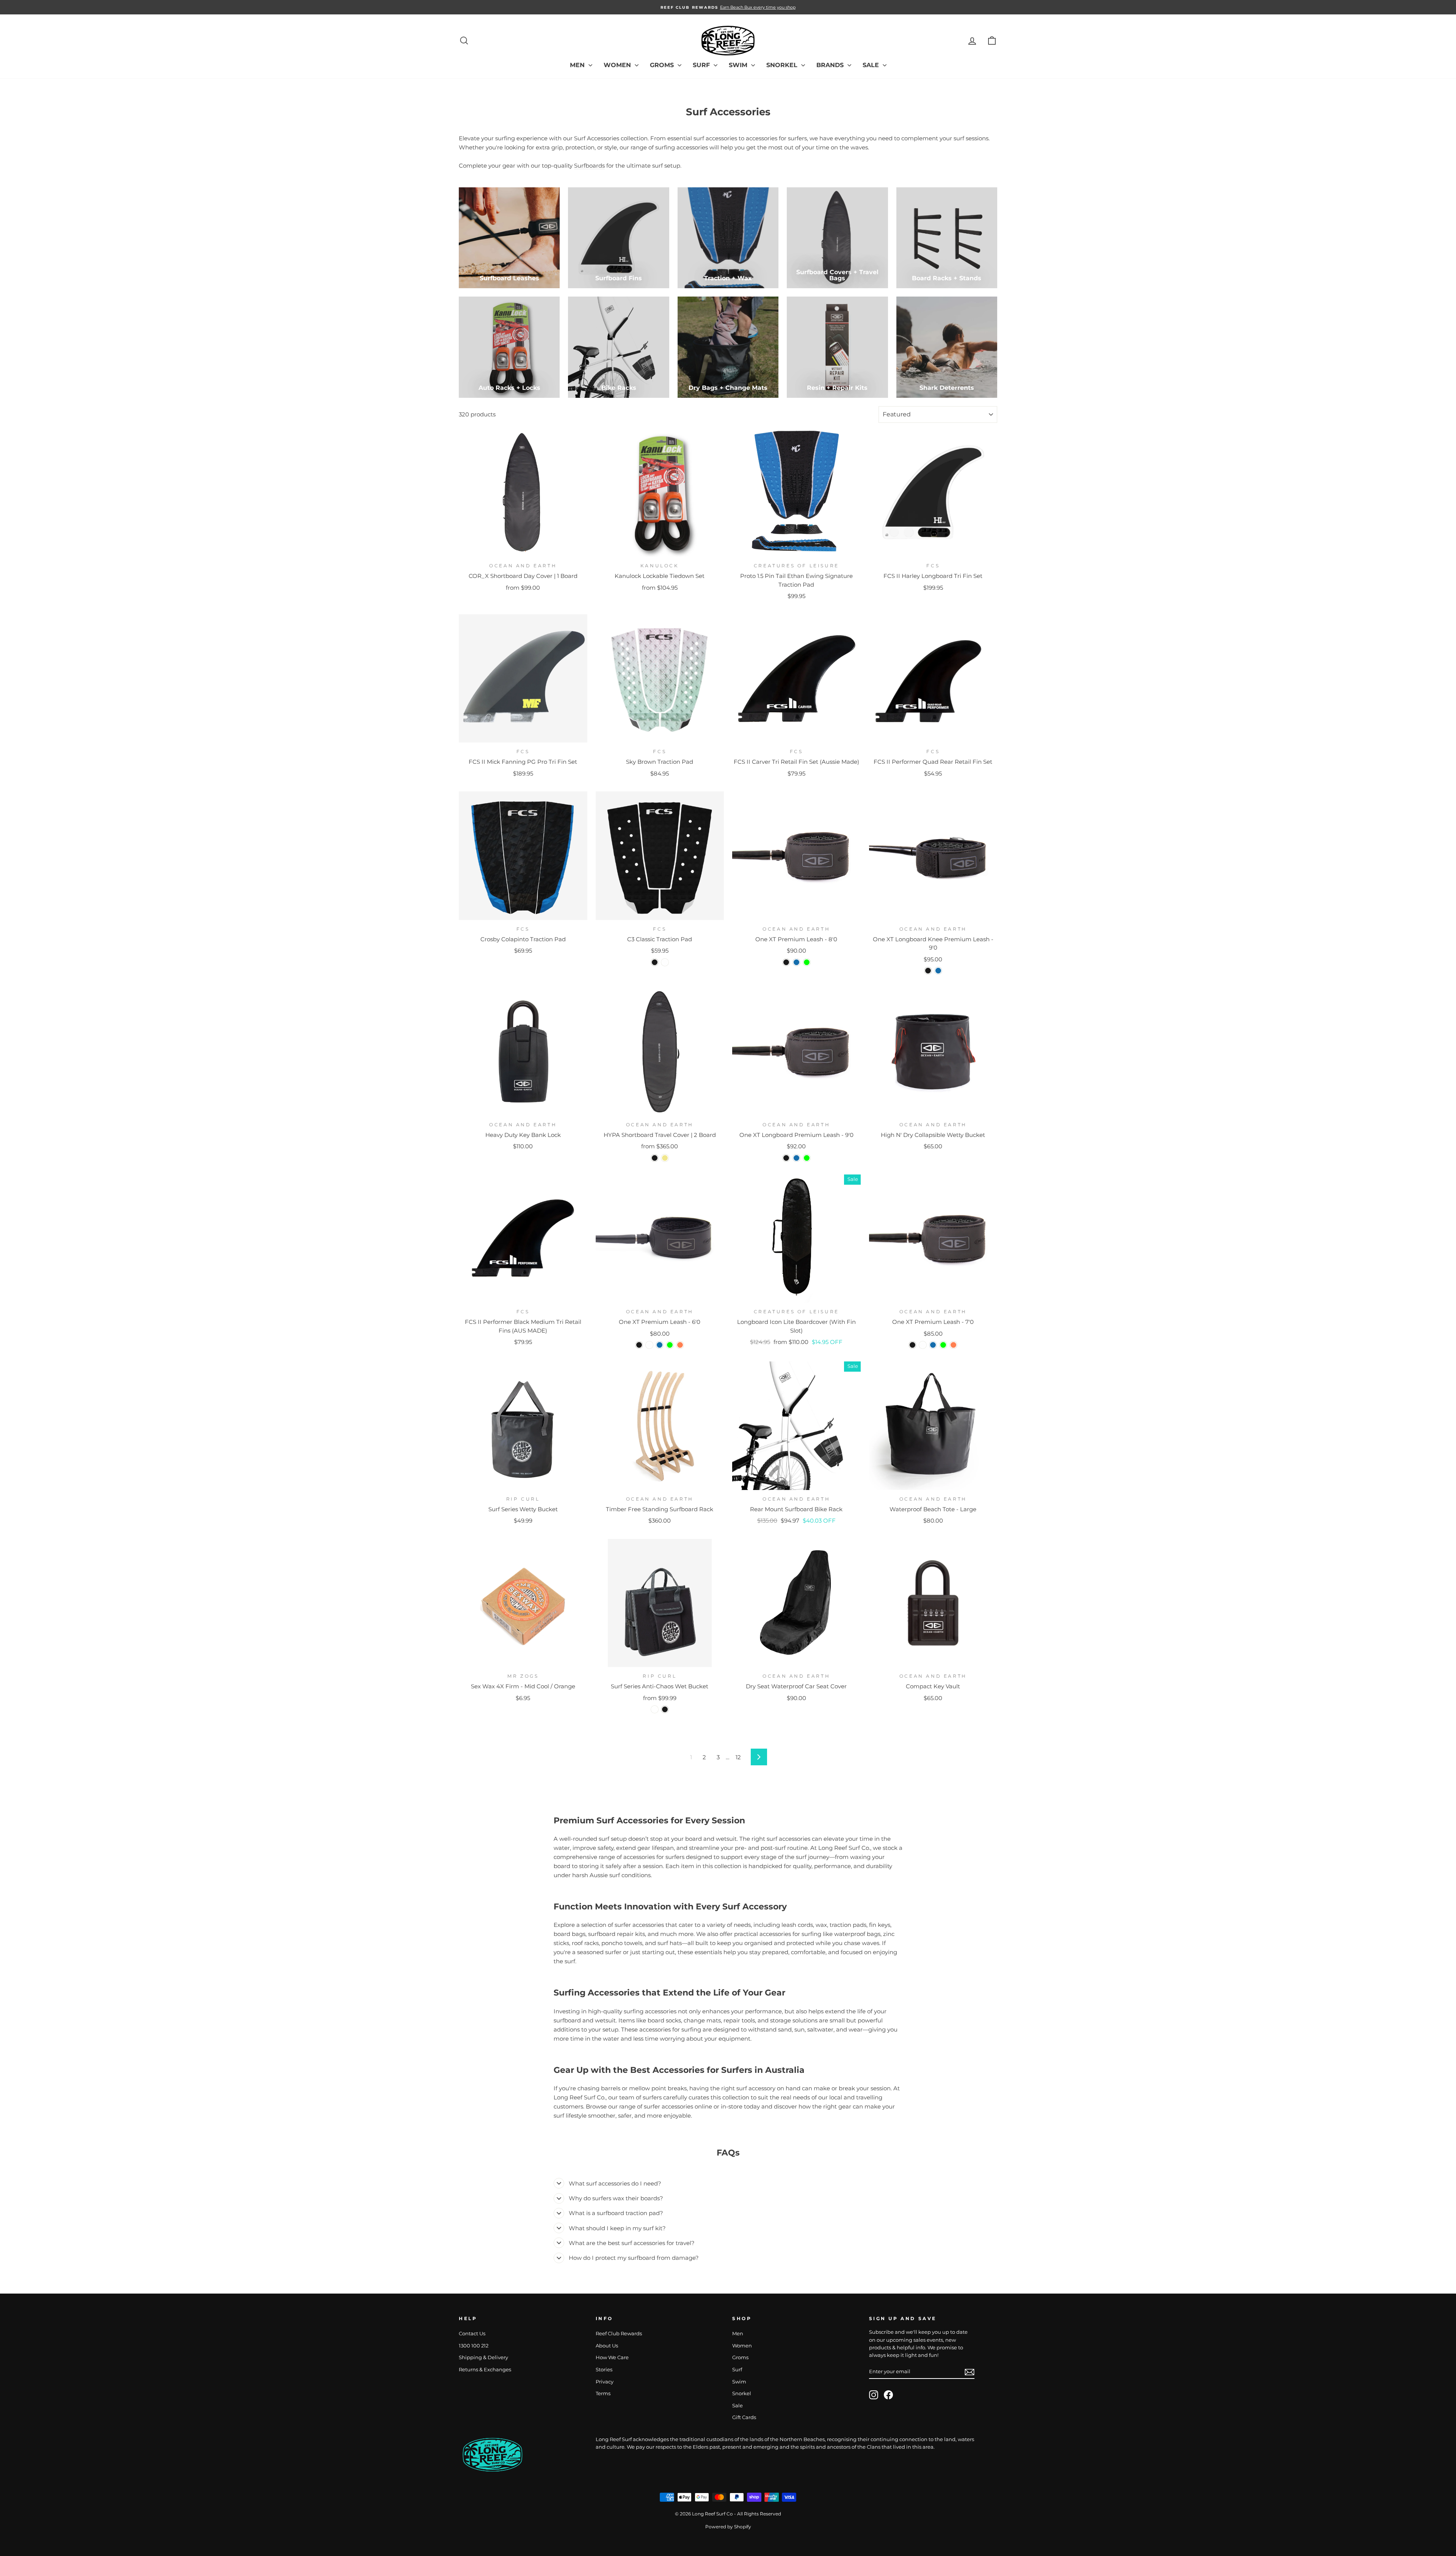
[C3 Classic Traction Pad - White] (665, 962)
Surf (702, 65)
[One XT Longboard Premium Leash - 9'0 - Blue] (796, 1158)
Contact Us (472, 2334)
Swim (739, 65)
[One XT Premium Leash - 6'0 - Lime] (670, 1345)
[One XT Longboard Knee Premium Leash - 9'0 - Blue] (938, 971)
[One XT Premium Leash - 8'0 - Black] (786, 962)
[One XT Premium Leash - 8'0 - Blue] (796, 962)
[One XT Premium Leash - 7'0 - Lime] (943, 1345)
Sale (872, 65)
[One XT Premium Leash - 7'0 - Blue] (933, 1345)
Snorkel (783, 65)
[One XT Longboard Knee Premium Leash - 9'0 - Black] (928, 971)
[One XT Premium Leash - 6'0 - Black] (639, 1345)
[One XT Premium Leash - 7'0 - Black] (912, 1345)
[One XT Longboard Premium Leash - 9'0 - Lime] (807, 1158)
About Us (607, 2346)
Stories (604, 2370)
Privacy (605, 2382)
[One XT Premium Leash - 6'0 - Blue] (660, 1345)
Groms (663, 65)
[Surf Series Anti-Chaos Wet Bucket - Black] (665, 1709)
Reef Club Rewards (619, 2334)
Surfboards (589, 166)
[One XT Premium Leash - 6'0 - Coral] (680, 1345)
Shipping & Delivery (483, 2357)
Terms (603, 2394)
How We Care (612, 2357)
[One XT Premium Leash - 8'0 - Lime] (807, 962)
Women (618, 65)
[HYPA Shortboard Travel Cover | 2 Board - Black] (655, 1158)
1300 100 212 (474, 2346)
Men (578, 65)
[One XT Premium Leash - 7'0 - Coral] (953, 1345)
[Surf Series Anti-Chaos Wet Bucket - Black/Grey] (655, 1709)
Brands (831, 65)
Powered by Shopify (728, 2527)
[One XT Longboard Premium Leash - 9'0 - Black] (786, 1158)
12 (738, 1757)
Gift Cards (744, 2417)
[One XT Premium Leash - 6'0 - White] (649, 1345)
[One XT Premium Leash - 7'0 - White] (923, 1345)
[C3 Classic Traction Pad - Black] (655, 962)
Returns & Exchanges (485, 2370)
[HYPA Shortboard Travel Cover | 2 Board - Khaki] (665, 1158)
